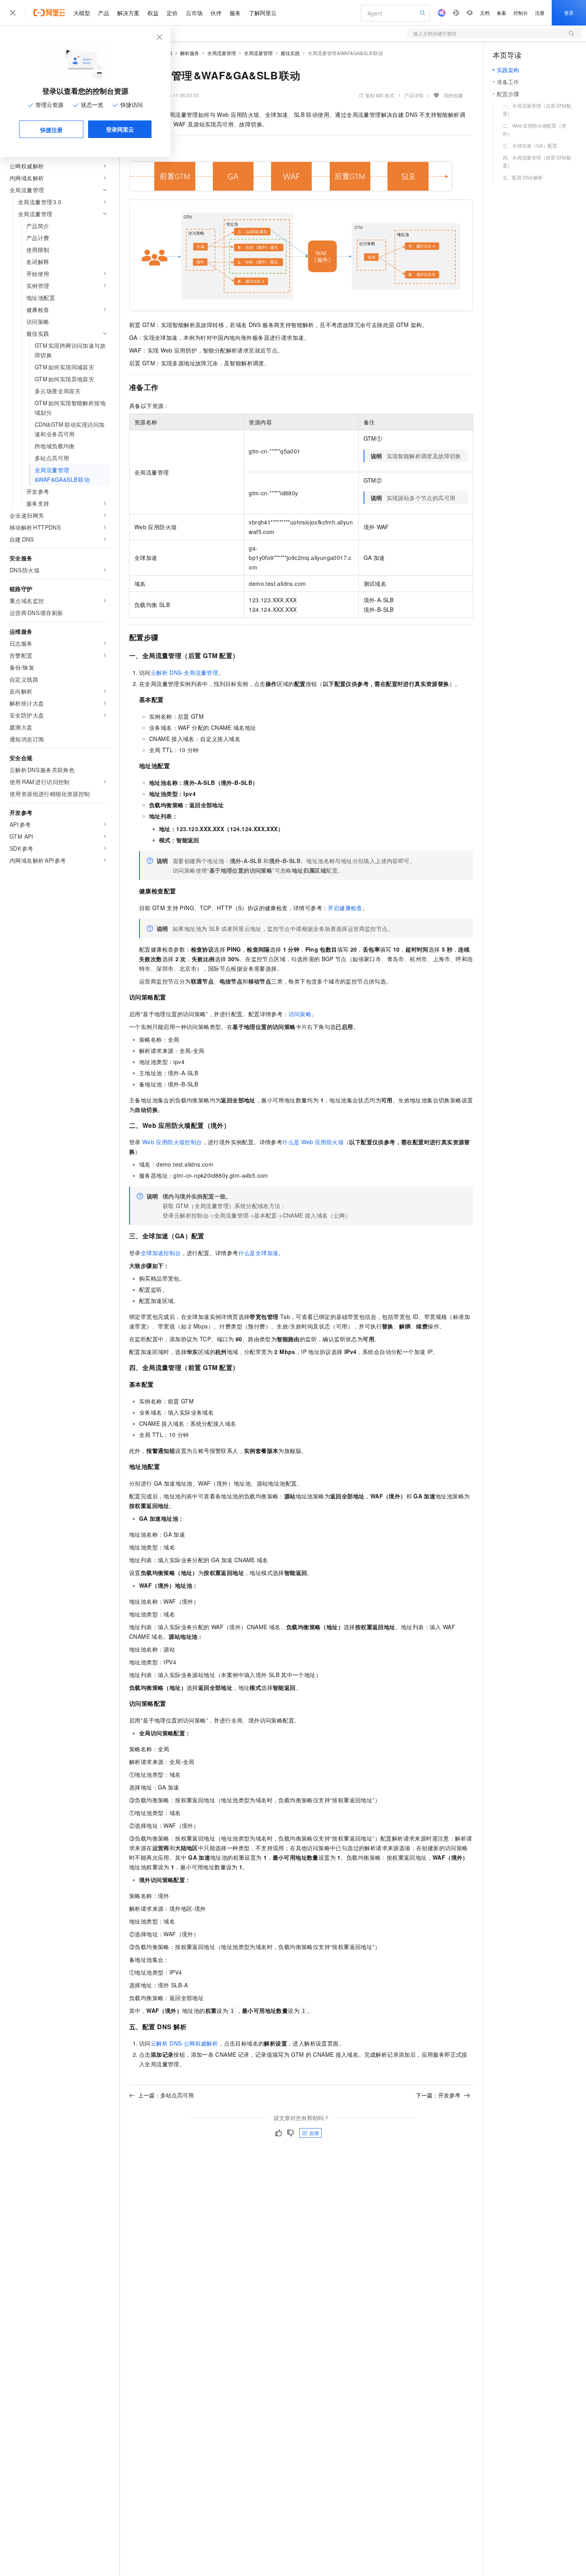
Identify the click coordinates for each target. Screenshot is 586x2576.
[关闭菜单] (13, 13)
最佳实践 (290, 53)
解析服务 (190, 53)
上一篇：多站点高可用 (166, 2095)
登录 (569, 13)
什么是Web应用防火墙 (313, 1142)
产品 (104, 13)
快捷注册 (51, 130)
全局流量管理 (222, 53)
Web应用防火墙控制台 (172, 1142)
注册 (540, 13)
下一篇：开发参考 (438, 2095)
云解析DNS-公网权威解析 (184, 2043)
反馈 (314, 2133)
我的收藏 (453, 95)
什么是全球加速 (259, 1253)
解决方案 (128, 13)
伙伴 (216, 13)
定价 (172, 13)
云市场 (194, 13)
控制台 (521, 13)
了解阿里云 (263, 13)
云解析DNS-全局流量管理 (184, 672)
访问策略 (300, 1014)
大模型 (82, 13)
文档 (485, 13)
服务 (235, 13)
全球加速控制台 (161, 1253)
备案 (501, 13)
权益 (153, 13)
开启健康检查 (345, 908)
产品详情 (414, 95)
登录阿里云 (120, 129)
